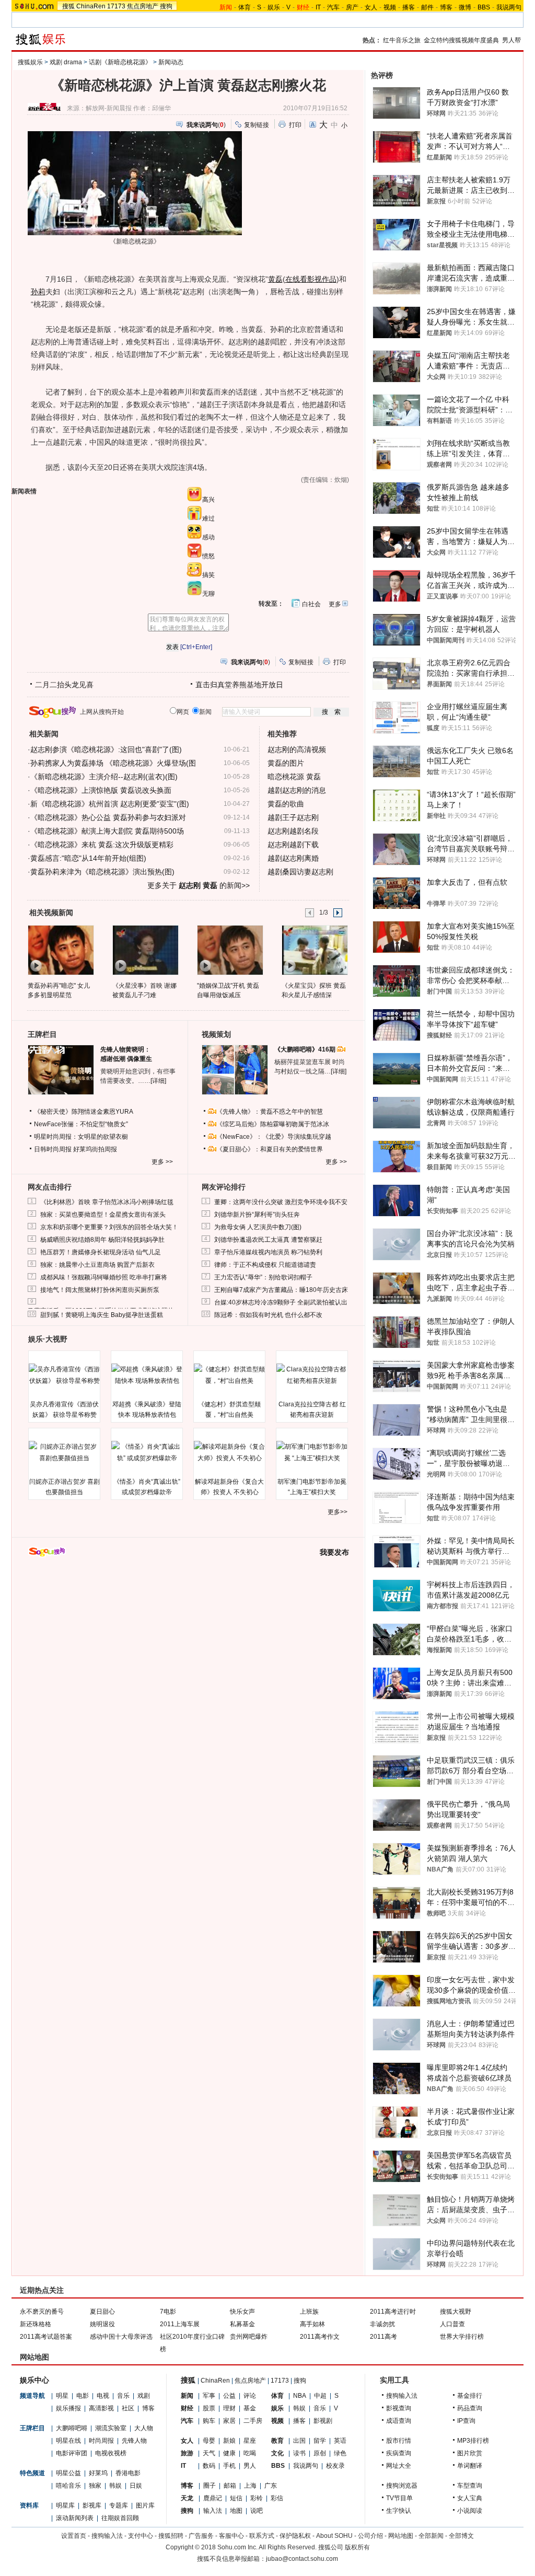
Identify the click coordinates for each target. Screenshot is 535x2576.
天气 (209, 2453)
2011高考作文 (320, 2337)
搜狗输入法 (402, 2396)
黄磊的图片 (286, 763)
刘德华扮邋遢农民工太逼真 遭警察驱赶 (268, 1240)
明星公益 (68, 2473)
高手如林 (312, 2324)
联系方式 (262, 2536)
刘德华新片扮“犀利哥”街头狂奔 (257, 1215)
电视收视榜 (111, 2453)
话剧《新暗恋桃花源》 (120, 62)
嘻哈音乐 (68, 2486)
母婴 (209, 2441)
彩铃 (257, 2498)
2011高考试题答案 (46, 2337)
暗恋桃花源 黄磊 (294, 777)
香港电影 (128, 2473)
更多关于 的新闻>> (199, 885)
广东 (271, 2486)
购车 (209, 2421)
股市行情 (399, 2441)
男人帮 (511, 40)
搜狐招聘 (171, 2536)
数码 (209, 2466)
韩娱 (115, 2486)
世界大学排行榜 (462, 2337)
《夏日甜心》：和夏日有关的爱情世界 (270, 1149)
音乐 (123, 2396)
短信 (236, 2498)
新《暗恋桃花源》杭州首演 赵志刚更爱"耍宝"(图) (110, 804)
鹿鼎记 (213, 2498)
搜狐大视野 (456, 2312)
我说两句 (509, 7)
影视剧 (323, 2421)
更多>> (338, 1512)
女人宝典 (470, 2498)
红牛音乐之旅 (402, 40)
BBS (484, 7)
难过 (208, 518)
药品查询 (470, 2408)
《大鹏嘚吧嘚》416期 (306, 1049)
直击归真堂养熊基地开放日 (239, 685)
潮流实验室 (111, 2428)
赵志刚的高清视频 (297, 749)
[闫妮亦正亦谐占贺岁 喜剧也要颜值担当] (64, 1452)
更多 (335, 604)
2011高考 (383, 2337)
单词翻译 (470, 2466)
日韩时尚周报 (53, 1149)
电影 (83, 2396)
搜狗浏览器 (402, 2486)
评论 (250, 2396)
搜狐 (68, 6)
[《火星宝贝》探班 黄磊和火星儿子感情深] (314, 950)
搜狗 (166, 6)
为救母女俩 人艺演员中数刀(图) (258, 1227)
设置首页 (74, 2536)
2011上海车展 (180, 2324)
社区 (128, 2408)
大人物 (144, 2428)
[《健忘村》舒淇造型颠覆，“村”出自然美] (229, 1375)
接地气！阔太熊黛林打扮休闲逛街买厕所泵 (100, 1290)
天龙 (187, 2498)
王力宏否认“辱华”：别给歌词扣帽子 (263, 1277)
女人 (371, 7)
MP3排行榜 (473, 2441)
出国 (299, 2441)
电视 (103, 2396)
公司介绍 (370, 2536)
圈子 (210, 2486)
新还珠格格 (36, 2324)
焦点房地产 (143, 6)
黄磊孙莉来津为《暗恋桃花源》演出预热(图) (102, 872)
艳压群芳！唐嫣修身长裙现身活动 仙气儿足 (101, 1252)
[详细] (158, 1081)
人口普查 (452, 2324)
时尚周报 (101, 2441)
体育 (245, 7)
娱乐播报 (68, 2408)
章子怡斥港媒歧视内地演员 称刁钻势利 (268, 1252)
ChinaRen (91, 6)
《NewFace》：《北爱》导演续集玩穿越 (274, 1137)
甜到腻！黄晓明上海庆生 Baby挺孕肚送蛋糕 (102, 1315)
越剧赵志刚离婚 (293, 858)
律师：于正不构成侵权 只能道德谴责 (265, 1265)
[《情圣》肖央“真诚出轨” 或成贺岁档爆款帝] (147, 1452)
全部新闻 (431, 2536)
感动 (208, 537)
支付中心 (141, 2536)
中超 (320, 2396)
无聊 (208, 594)
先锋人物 (134, 2441)
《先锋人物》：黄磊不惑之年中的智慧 (270, 1112)
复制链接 (257, 125)
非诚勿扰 (382, 2324)
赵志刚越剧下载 (293, 845)
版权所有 (357, 2547)
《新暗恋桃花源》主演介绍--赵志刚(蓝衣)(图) (104, 777)
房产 (352, 7)
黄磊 (275, 279)
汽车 (333, 7)
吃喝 (250, 2453)
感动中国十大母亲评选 (121, 2337)
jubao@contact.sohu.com (302, 2559)
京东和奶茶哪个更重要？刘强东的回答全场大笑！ (109, 1227)
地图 (236, 2511)
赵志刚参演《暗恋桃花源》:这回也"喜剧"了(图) (106, 749)
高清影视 (101, 2408)
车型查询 (470, 2486)
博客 (446, 7)
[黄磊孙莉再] (60, 950)
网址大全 (399, 2466)
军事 (209, 2396)
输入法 (213, 2511)
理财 (229, 2408)
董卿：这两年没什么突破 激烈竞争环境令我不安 (281, 1202)
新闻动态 (171, 62)
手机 (229, 2466)
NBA (300, 2396)
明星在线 (68, 2441)
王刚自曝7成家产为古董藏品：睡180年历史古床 (281, 1290)
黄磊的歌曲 (286, 804)
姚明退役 (102, 2324)
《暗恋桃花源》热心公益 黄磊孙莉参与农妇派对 (108, 817)
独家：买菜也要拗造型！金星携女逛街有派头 (103, 1215)
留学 (320, 2441)
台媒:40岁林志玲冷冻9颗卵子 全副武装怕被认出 (281, 1302)
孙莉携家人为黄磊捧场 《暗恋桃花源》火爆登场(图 (113, 763)
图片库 (145, 2505)
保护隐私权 (295, 2536)
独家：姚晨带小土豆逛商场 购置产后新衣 (97, 1265)
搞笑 (208, 575)
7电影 (168, 2312)
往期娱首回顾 (120, 2518)
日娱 (136, 2486)
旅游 (187, 2453)
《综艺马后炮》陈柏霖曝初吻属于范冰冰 (273, 1124)
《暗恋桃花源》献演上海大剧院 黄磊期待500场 (107, 831)
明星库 (65, 2505)
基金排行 (470, 2396)
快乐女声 (242, 2312)
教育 (277, 2441)
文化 (277, 2453)
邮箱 (230, 2486)
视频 (390, 7)
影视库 (92, 2505)
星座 (250, 2441)
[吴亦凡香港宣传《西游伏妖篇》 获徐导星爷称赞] (64, 1375)
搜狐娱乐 (30, 62)
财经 (187, 2408)
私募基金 (242, 2324)
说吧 (257, 2511)
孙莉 (38, 292)
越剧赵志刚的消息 (297, 790)
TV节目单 (399, 2498)
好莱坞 (98, 2473)
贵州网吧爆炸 (249, 2337)
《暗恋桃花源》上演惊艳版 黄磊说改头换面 (101, 790)
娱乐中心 (34, 2380)
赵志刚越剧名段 (293, 831)
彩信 (277, 2498)
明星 (62, 2396)
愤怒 (208, 556)
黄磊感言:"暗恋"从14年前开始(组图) (88, 858)
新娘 (229, 2441)
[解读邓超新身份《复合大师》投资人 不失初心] (229, 1452)
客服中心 (231, 2536)
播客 (409, 7)
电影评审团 (72, 2453)
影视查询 (399, 2408)
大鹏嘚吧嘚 (72, 2428)
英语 (340, 2441)
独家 (95, 2486)
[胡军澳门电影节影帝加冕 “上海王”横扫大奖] (312, 1452)
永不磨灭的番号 (42, 2312)
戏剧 (144, 2396)
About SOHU (334, 2536)
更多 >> (162, 1162)
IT (318, 7)
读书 (299, 2453)
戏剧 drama (66, 62)
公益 (229, 2396)
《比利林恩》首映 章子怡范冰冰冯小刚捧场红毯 (107, 1202)
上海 (250, 2486)
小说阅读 (470, 2511)
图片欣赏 (470, 2453)
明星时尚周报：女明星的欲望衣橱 (81, 1137)
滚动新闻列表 (75, 2518)
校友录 (335, 2466)
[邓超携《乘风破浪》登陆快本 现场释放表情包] (147, 1375)
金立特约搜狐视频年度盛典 (461, 40)
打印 (295, 125)
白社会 (311, 604)
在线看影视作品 (311, 279)
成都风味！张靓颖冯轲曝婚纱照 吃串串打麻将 (104, 1277)
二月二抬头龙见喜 (64, 685)
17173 (116, 6)
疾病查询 (399, 2453)
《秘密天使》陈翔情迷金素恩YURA (84, 1112)
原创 (320, 2453)
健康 (229, 2453)
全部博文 (461, 2536)
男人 (250, 2466)
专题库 (119, 2505)
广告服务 (201, 2536)
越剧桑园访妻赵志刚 (300, 872)
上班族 (309, 2312)
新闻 (187, 2396)
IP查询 (466, 2421)
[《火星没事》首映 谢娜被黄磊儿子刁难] (145, 950)
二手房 (253, 2421)
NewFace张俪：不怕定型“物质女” (81, 1124)
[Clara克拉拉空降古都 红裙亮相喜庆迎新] (312, 1375)
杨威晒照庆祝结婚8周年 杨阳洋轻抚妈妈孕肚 (102, 1240)
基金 (250, 2408)
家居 (229, 2421)
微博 (465, 7)
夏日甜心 (102, 2312)
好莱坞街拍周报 (95, 1149)
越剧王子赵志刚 (293, 817)
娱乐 (274, 7)
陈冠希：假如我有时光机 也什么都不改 (268, 1315)
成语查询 (399, 2421)
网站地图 (401, 2536)
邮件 (427, 7)
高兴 (208, 500)
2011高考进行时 (393, 2312)
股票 (209, 2408)
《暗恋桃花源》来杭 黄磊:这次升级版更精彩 (102, 845)
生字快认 (399, 2511)
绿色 (340, 2453)
